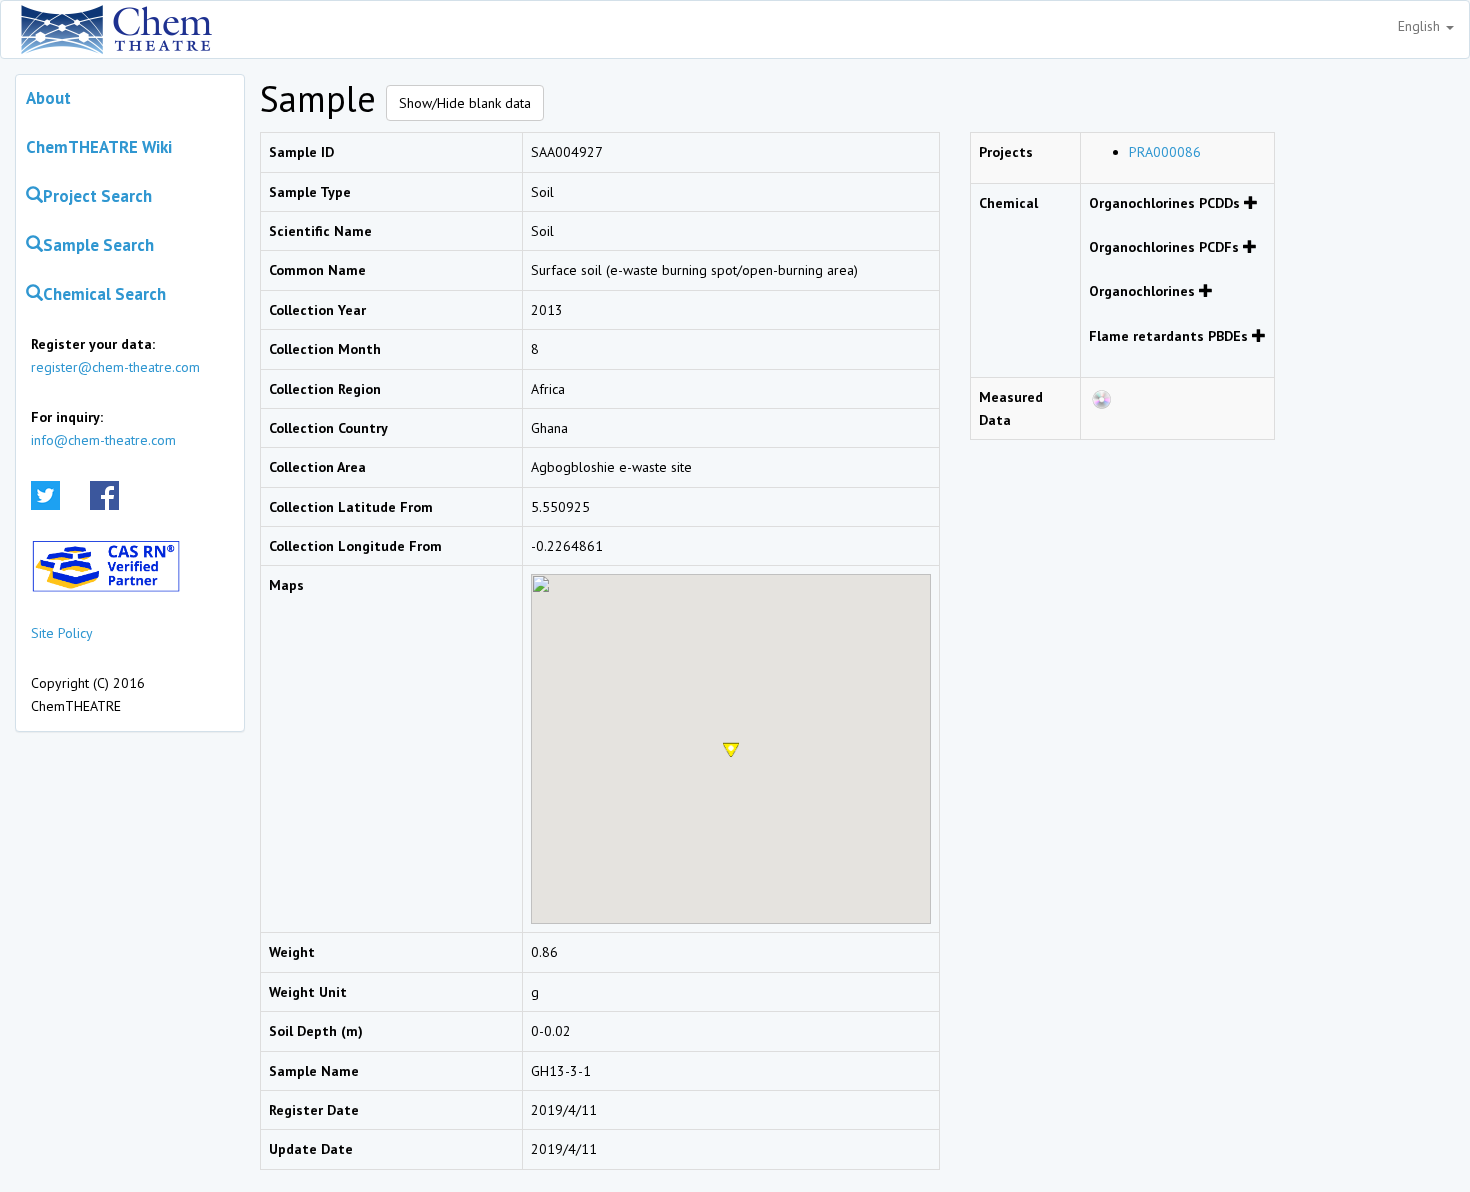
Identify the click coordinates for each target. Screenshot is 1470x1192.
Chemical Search (104, 294)
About (48, 98)
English (1421, 26)
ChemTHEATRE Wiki (99, 147)
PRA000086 (1165, 152)
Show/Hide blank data (465, 103)
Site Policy (62, 633)
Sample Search (98, 245)
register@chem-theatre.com (115, 367)
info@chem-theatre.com (103, 440)
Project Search (97, 196)
